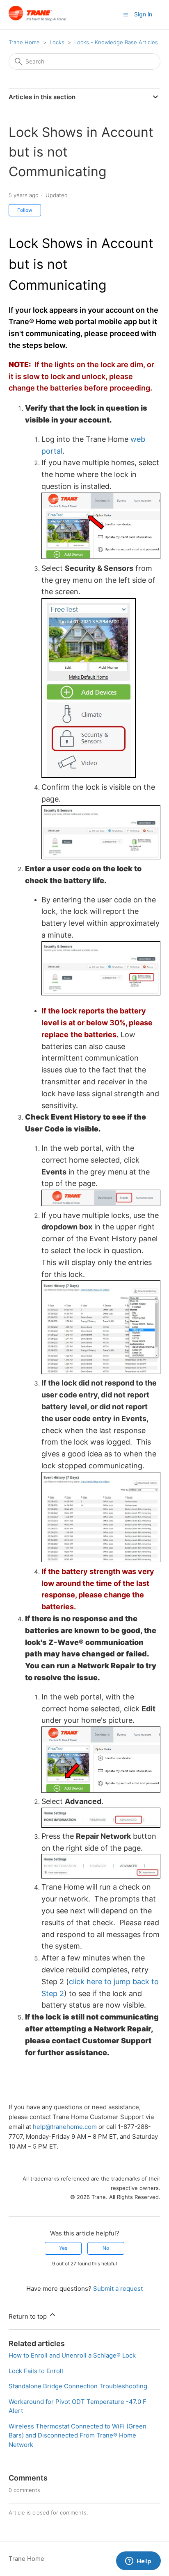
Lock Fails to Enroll (36, 2371)
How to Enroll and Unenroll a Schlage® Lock (72, 2355)
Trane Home (24, 42)
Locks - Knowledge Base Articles (116, 42)
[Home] (38, 19)
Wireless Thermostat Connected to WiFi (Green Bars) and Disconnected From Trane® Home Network (78, 2435)
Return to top (29, 2316)
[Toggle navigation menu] (126, 14)
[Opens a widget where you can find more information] (138, 2562)
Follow (25, 210)
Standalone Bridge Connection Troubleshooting (78, 2386)
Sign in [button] (143, 14)
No (106, 2248)
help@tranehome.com (65, 2127)
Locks (57, 42)
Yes (63, 2248)
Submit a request (118, 2289)
